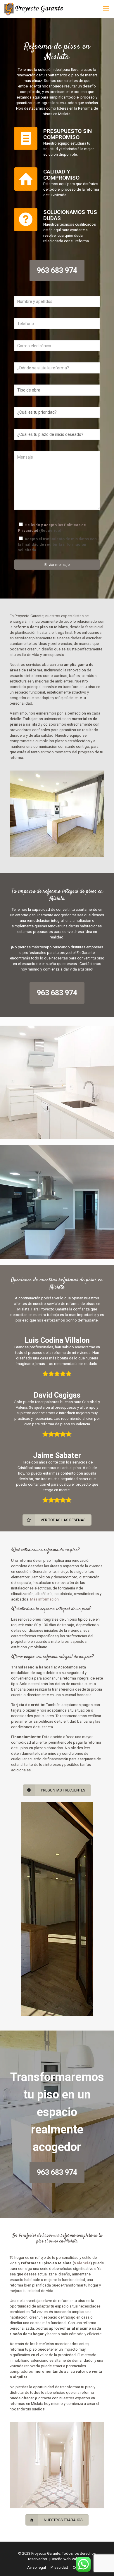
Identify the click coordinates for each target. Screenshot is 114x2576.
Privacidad (59, 2567)
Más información (44, 1599)
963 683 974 (57, 270)
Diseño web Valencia (68, 2559)
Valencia (82, 2263)
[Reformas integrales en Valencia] (34, 9)
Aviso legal (37, 2567)
